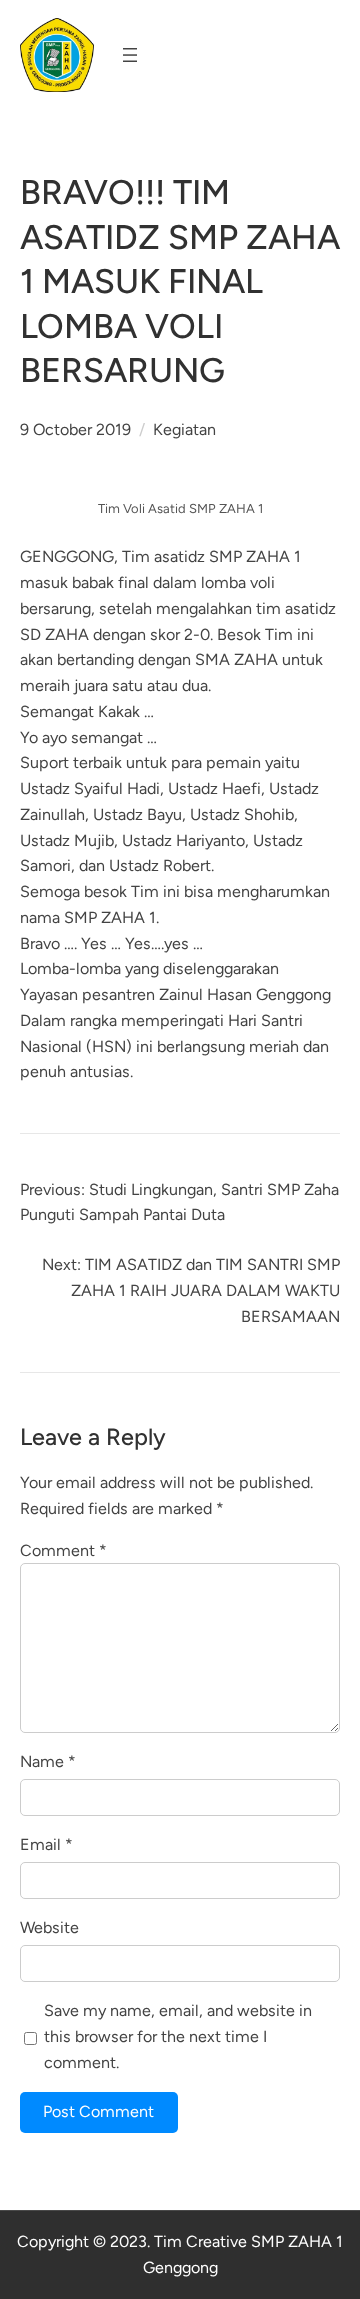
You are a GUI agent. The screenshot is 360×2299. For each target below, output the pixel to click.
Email (46, 1844)
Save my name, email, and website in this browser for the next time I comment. (178, 2036)
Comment (63, 1550)
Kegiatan (184, 429)
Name (48, 1761)
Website (49, 1927)
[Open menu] (130, 55)
